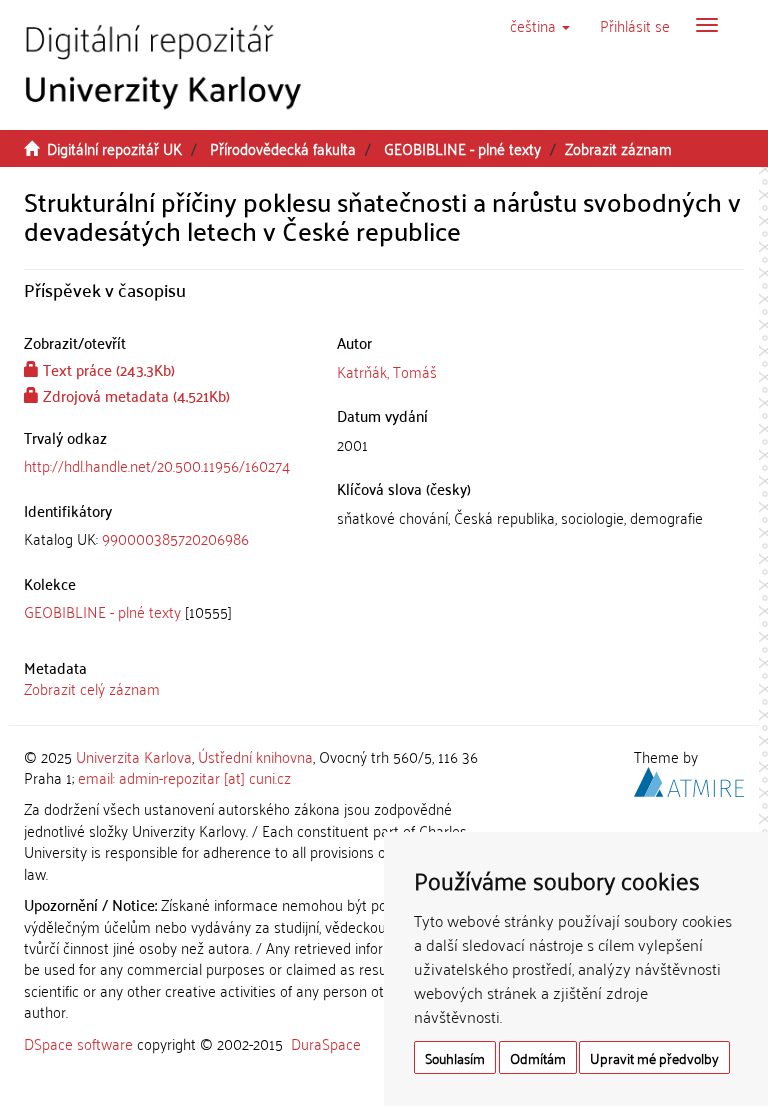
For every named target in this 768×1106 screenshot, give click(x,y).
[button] (540, 25)
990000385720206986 (175, 538)
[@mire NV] (689, 779)
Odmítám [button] (538, 1057)
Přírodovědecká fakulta (283, 148)
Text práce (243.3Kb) (107, 369)
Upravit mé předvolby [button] (654, 1057)
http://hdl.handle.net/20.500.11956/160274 (157, 465)
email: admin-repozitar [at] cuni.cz (184, 777)
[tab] (165, 538)
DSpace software (78, 1043)
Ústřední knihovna (255, 756)
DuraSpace (326, 1043)
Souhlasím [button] (455, 1057)
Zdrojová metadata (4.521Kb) (134, 395)
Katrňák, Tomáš (387, 371)
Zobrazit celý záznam (92, 688)
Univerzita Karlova (134, 756)
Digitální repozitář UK (114, 148)
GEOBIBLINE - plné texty (462, 148)
